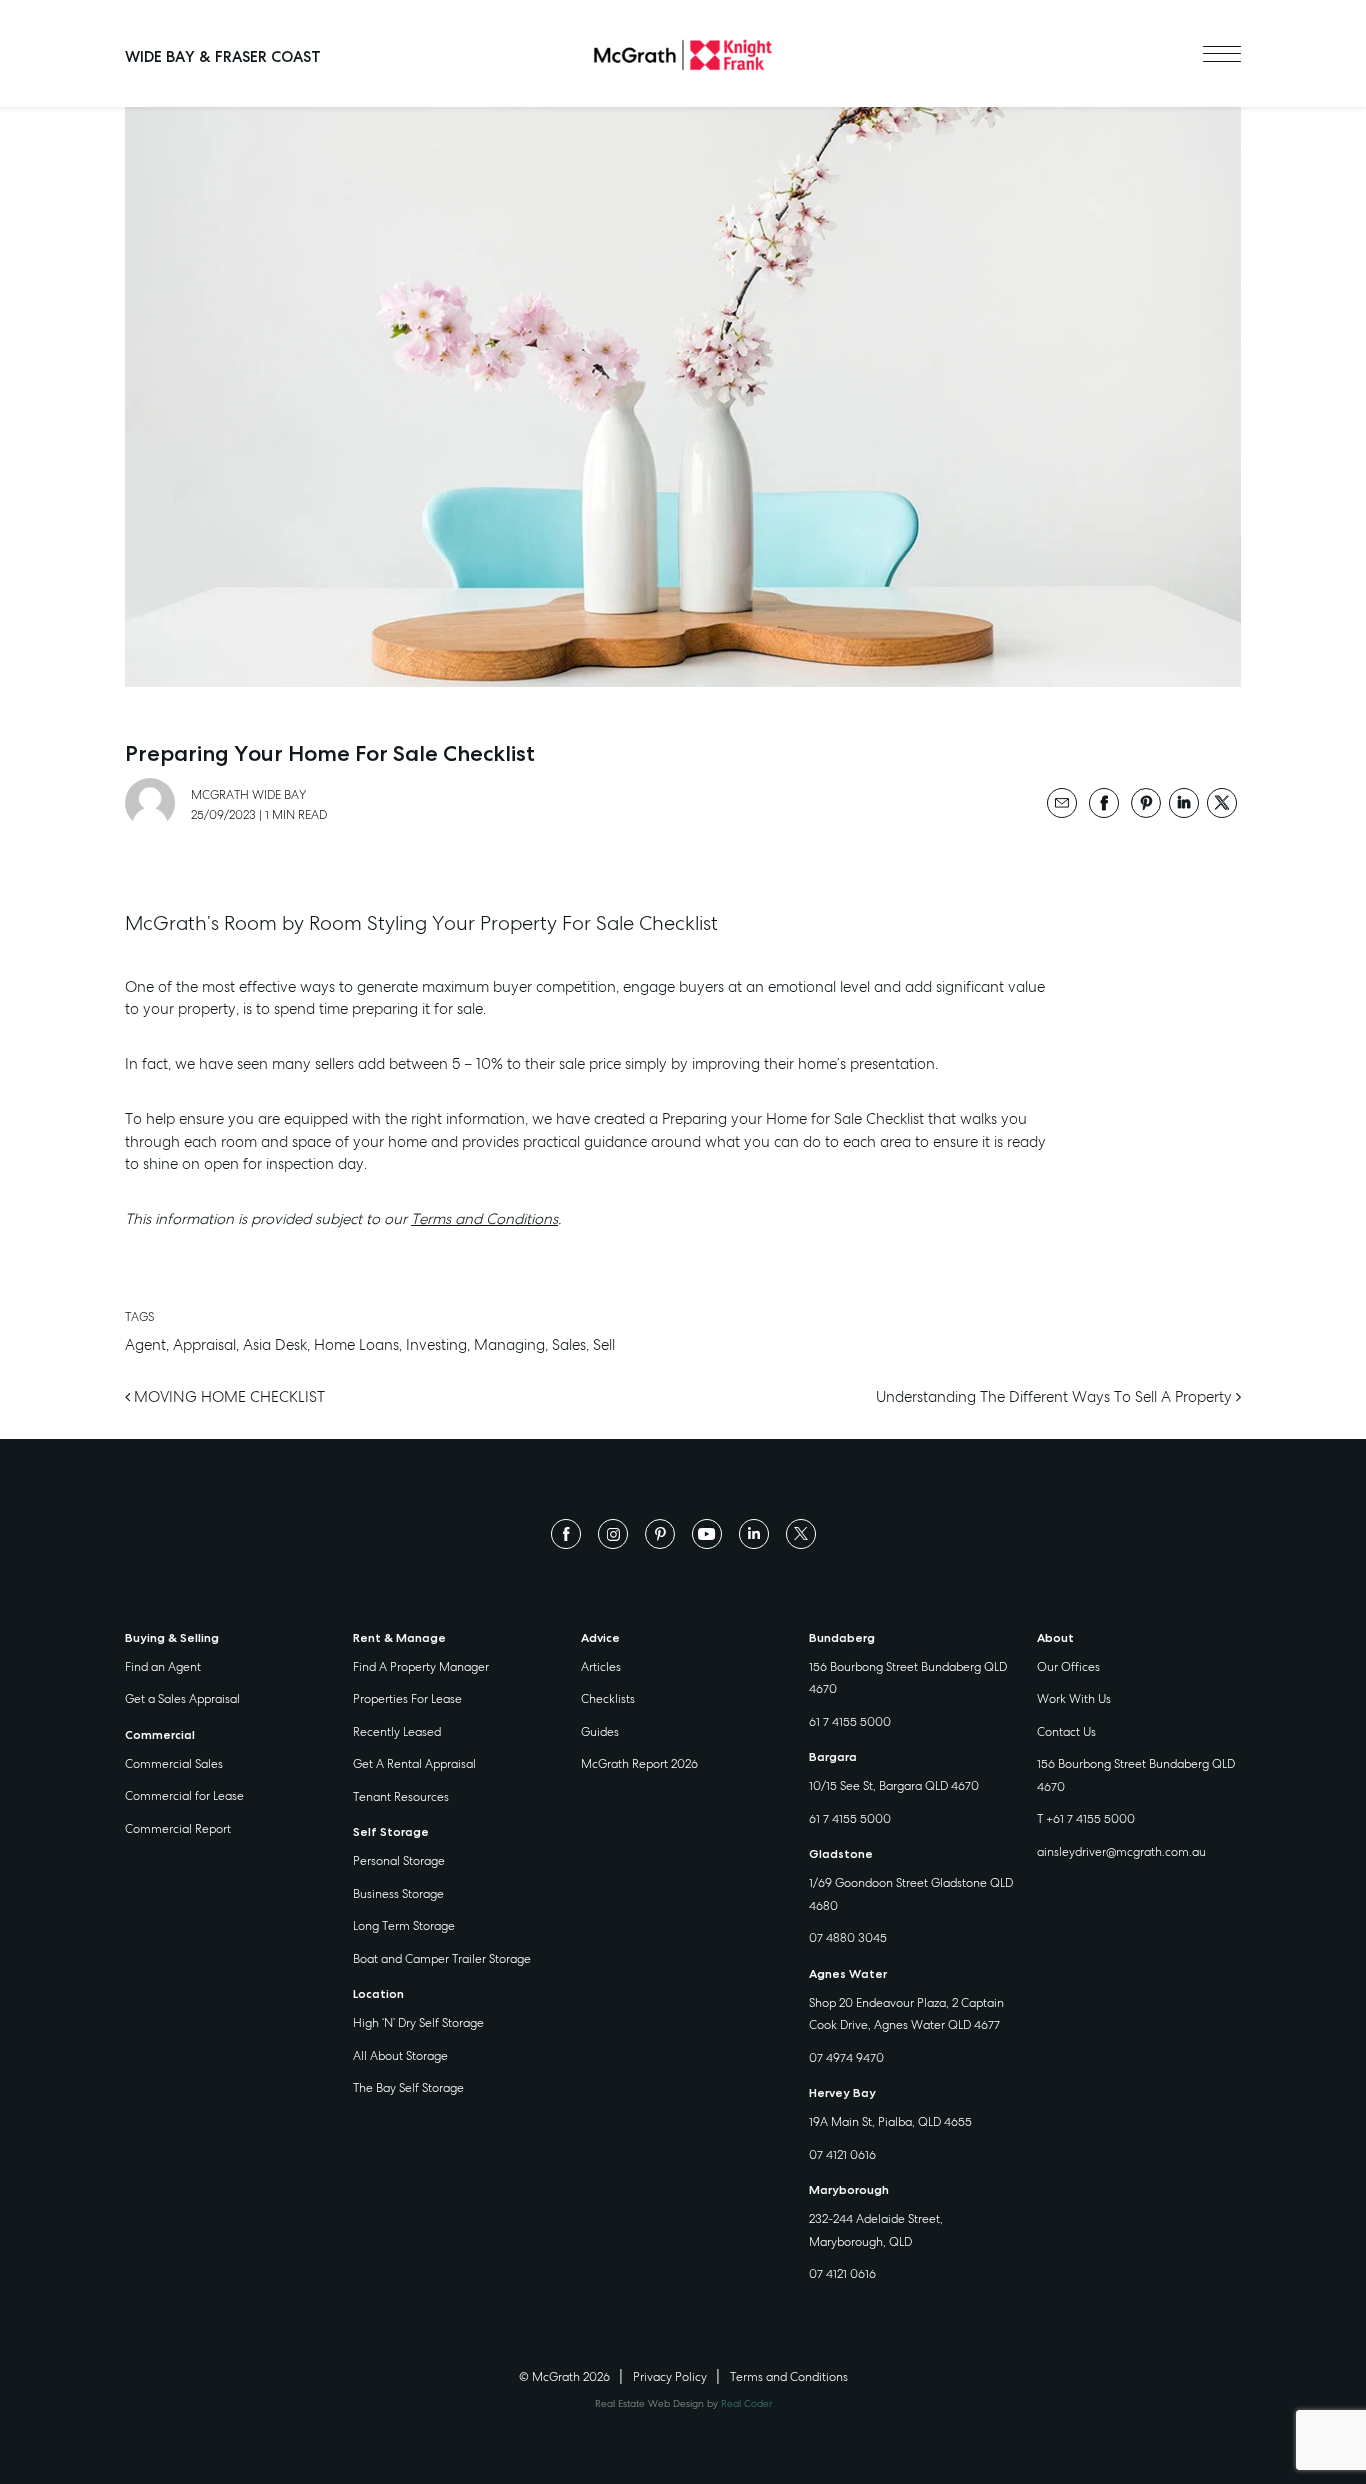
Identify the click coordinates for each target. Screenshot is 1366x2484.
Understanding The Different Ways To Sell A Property (1056, 1397)
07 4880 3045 (848, 1938)
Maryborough (849, 2190)
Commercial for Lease (184, 1796)
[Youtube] (707, 1533)
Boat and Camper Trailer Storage (442, 1959)
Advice (600, 1638)
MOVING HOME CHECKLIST (227, 1397)
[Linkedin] (754, 1533)
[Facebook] (566, 1533)
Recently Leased (397, 1732)
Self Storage (391, 1832)
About (1055, 1638)
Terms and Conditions (484, 1219)
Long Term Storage (404, 1926)
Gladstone (841, 1854)
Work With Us (1074, 1699)
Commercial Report (178, 1829)
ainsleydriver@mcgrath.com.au (1121, 1852)
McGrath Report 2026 (639, 1764)
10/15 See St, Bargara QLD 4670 (894, 1786)
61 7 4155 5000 (850, 1722)
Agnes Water (848, 1974)
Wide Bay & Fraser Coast (223, 57)
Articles (601, 1667)
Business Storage (398, 1894)
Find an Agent (163, 1667)
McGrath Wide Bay (248, 795)
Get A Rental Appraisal (414, 1764)
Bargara (833, 1757)
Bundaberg (842, 1638)
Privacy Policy (670, 2377)
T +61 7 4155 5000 (1086, 1819)
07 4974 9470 (846, 2058)
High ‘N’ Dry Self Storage (418, 2023)
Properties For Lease (407, 1699)
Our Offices (1068, 1667)
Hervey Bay (842, 2093)
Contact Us (1066, 1732)
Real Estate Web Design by (683, 2403)
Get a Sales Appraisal (182, 1699)
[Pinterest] (660, 1533)
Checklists (608, 1699)
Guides (600, 1732)
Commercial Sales (174, 1764)
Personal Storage (399, 1861)
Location (378, 1994)
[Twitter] (801, 1533)
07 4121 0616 (842, 2155)
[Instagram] (613, 1533)
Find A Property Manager (421, 1667)
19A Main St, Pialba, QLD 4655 (890, 2122)
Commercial (160, 1735)
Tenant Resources (401, 1797)
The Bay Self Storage (408, 2088)
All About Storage (400, 2056)
